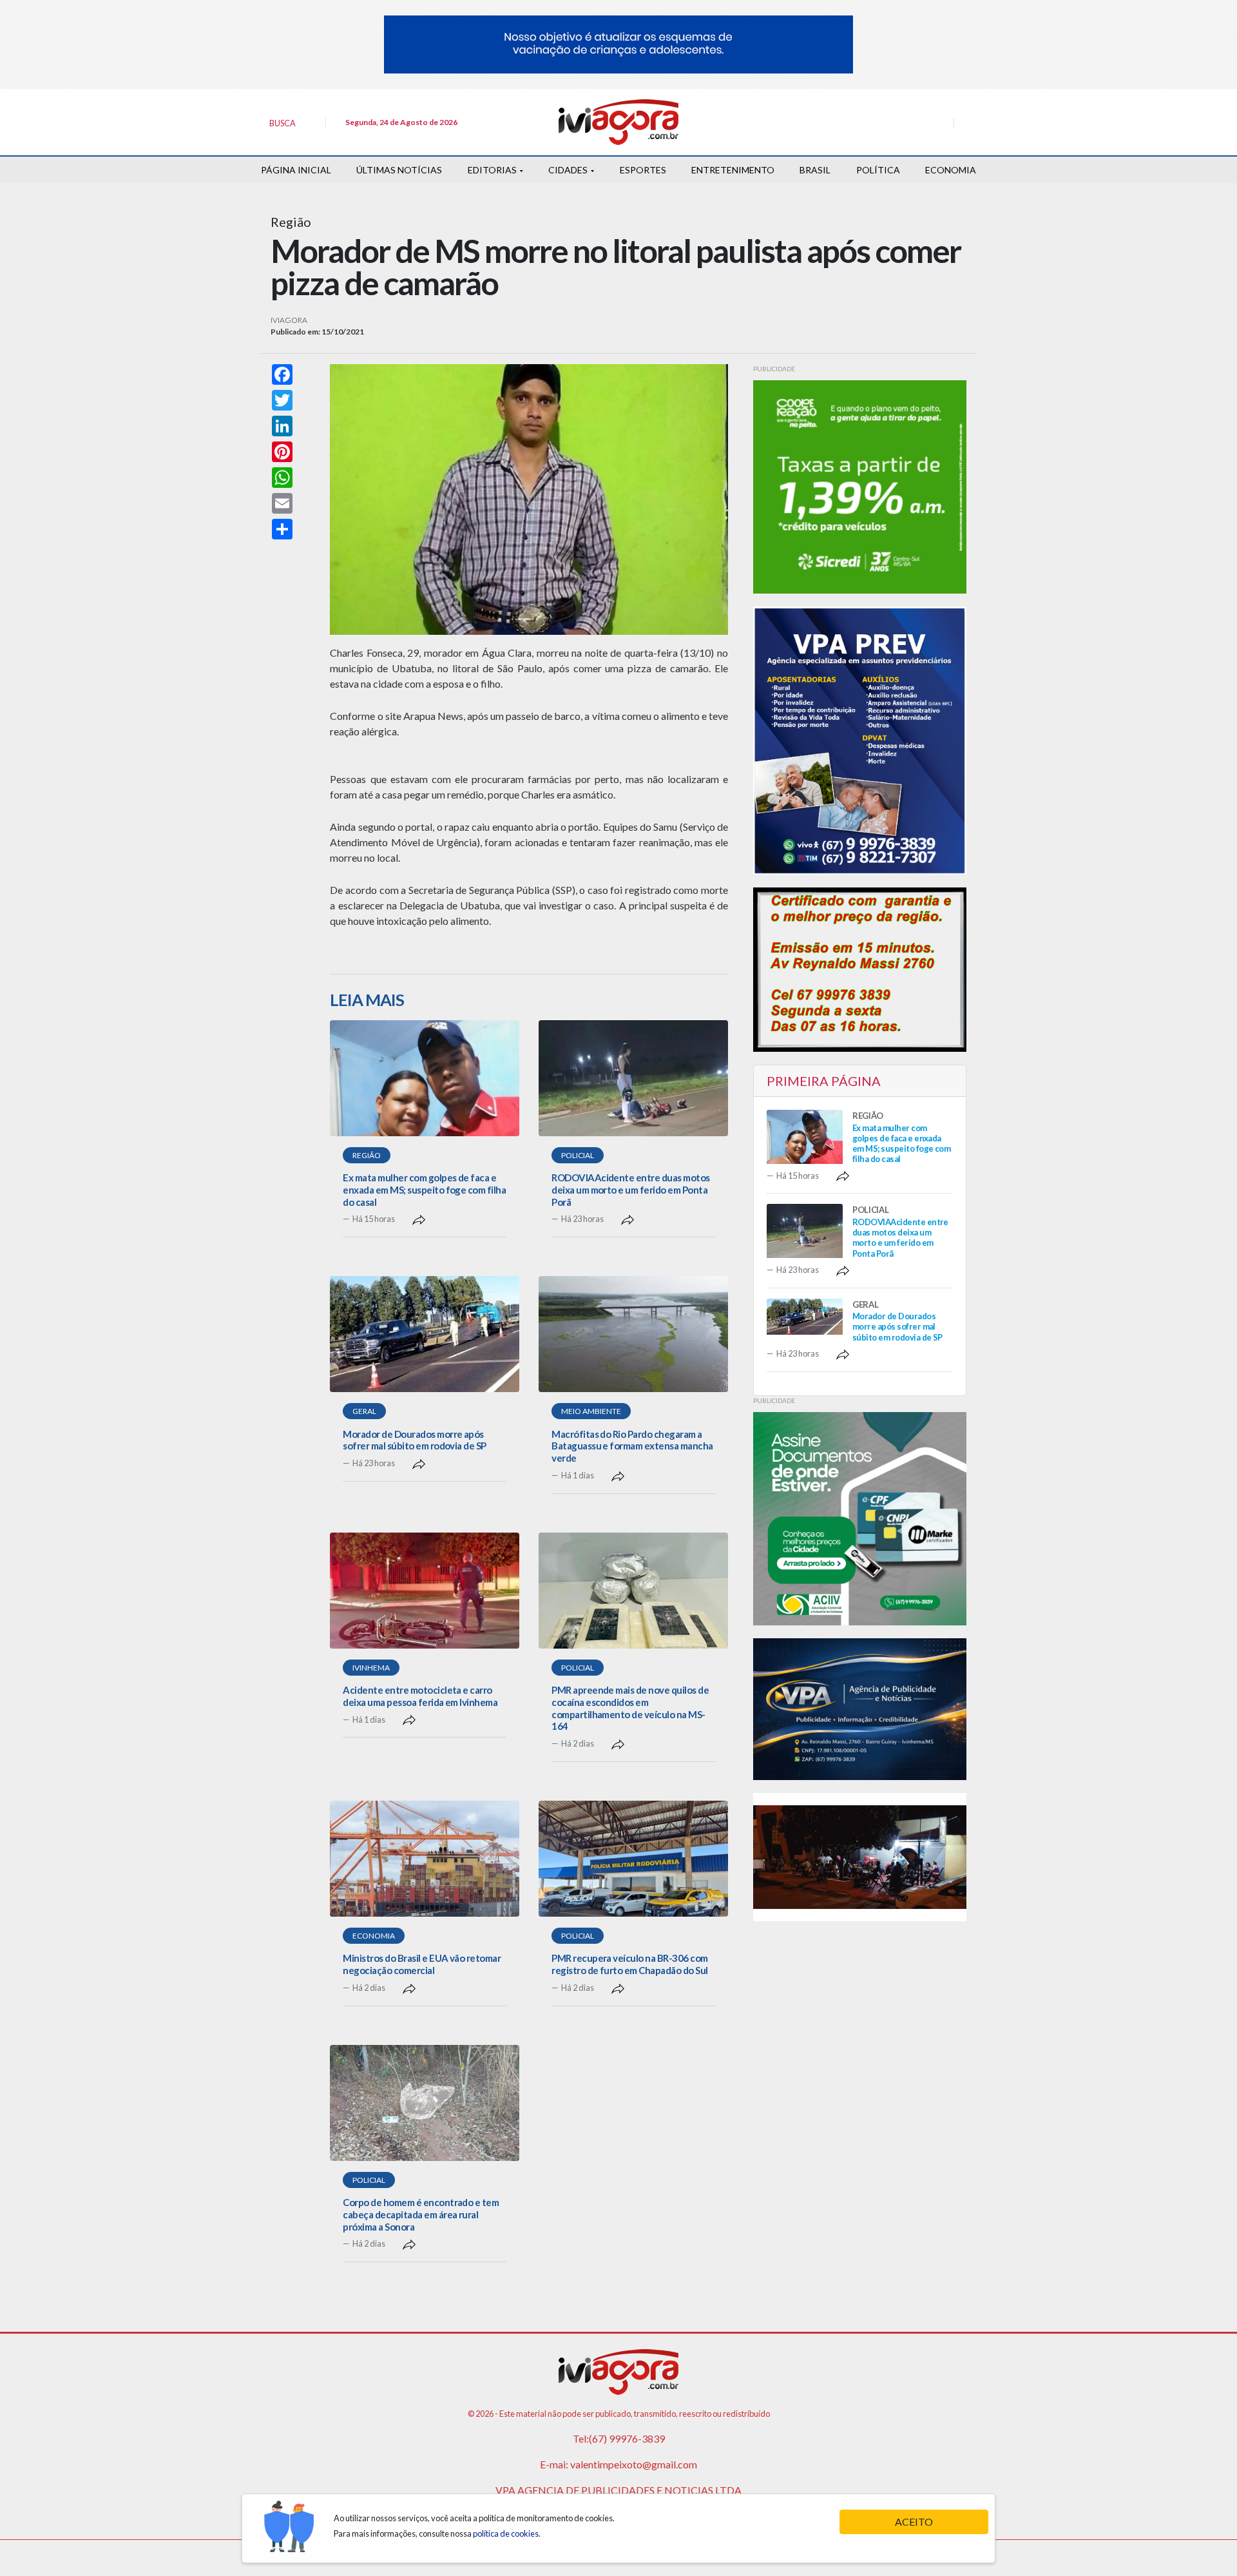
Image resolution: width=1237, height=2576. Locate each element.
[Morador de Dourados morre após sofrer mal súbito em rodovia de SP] (425, 1334)
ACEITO (914, 2522)
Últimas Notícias (399, 170)
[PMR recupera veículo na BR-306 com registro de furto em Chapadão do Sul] (633, 1859)
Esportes (643, 170)
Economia (951, 170)
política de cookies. (507, 2533)
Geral (364, 1411)
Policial (578, 1155)
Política (878, 170)
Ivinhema (371, 1668)
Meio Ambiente (591, 1411)
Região (367, 1155)
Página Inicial (296, 170)
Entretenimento (733, 170)
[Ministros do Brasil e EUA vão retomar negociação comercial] (425, 1859)
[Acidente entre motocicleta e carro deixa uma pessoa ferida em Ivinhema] (425, 1591)
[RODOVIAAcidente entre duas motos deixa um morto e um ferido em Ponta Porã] (633, 1078)
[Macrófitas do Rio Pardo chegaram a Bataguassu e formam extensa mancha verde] (633, 1334)
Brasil (815, 170)
